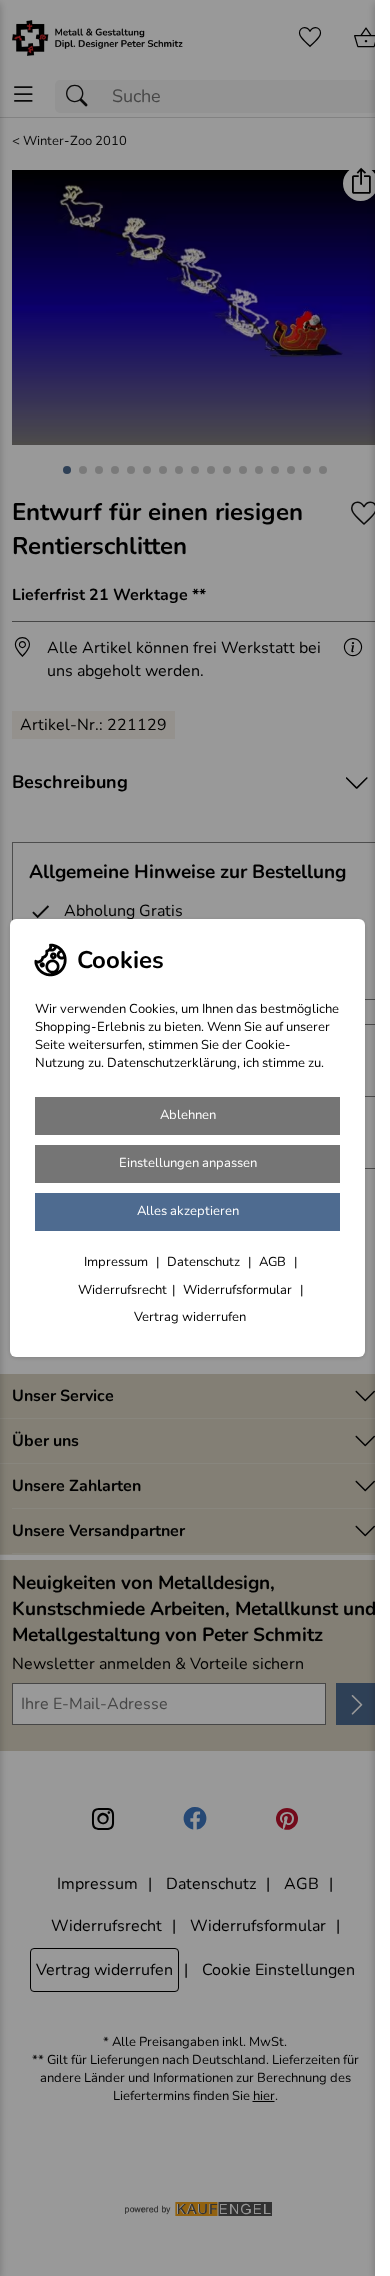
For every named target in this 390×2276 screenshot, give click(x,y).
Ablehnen (188, 1115)
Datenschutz (205, 1262)
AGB (274, 1262)
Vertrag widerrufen (190, 1317)
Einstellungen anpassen (188, 1163)
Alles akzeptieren (188, 1211)
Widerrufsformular (239, 1290)
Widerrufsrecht (122, 1290)
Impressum (117, 1262)
